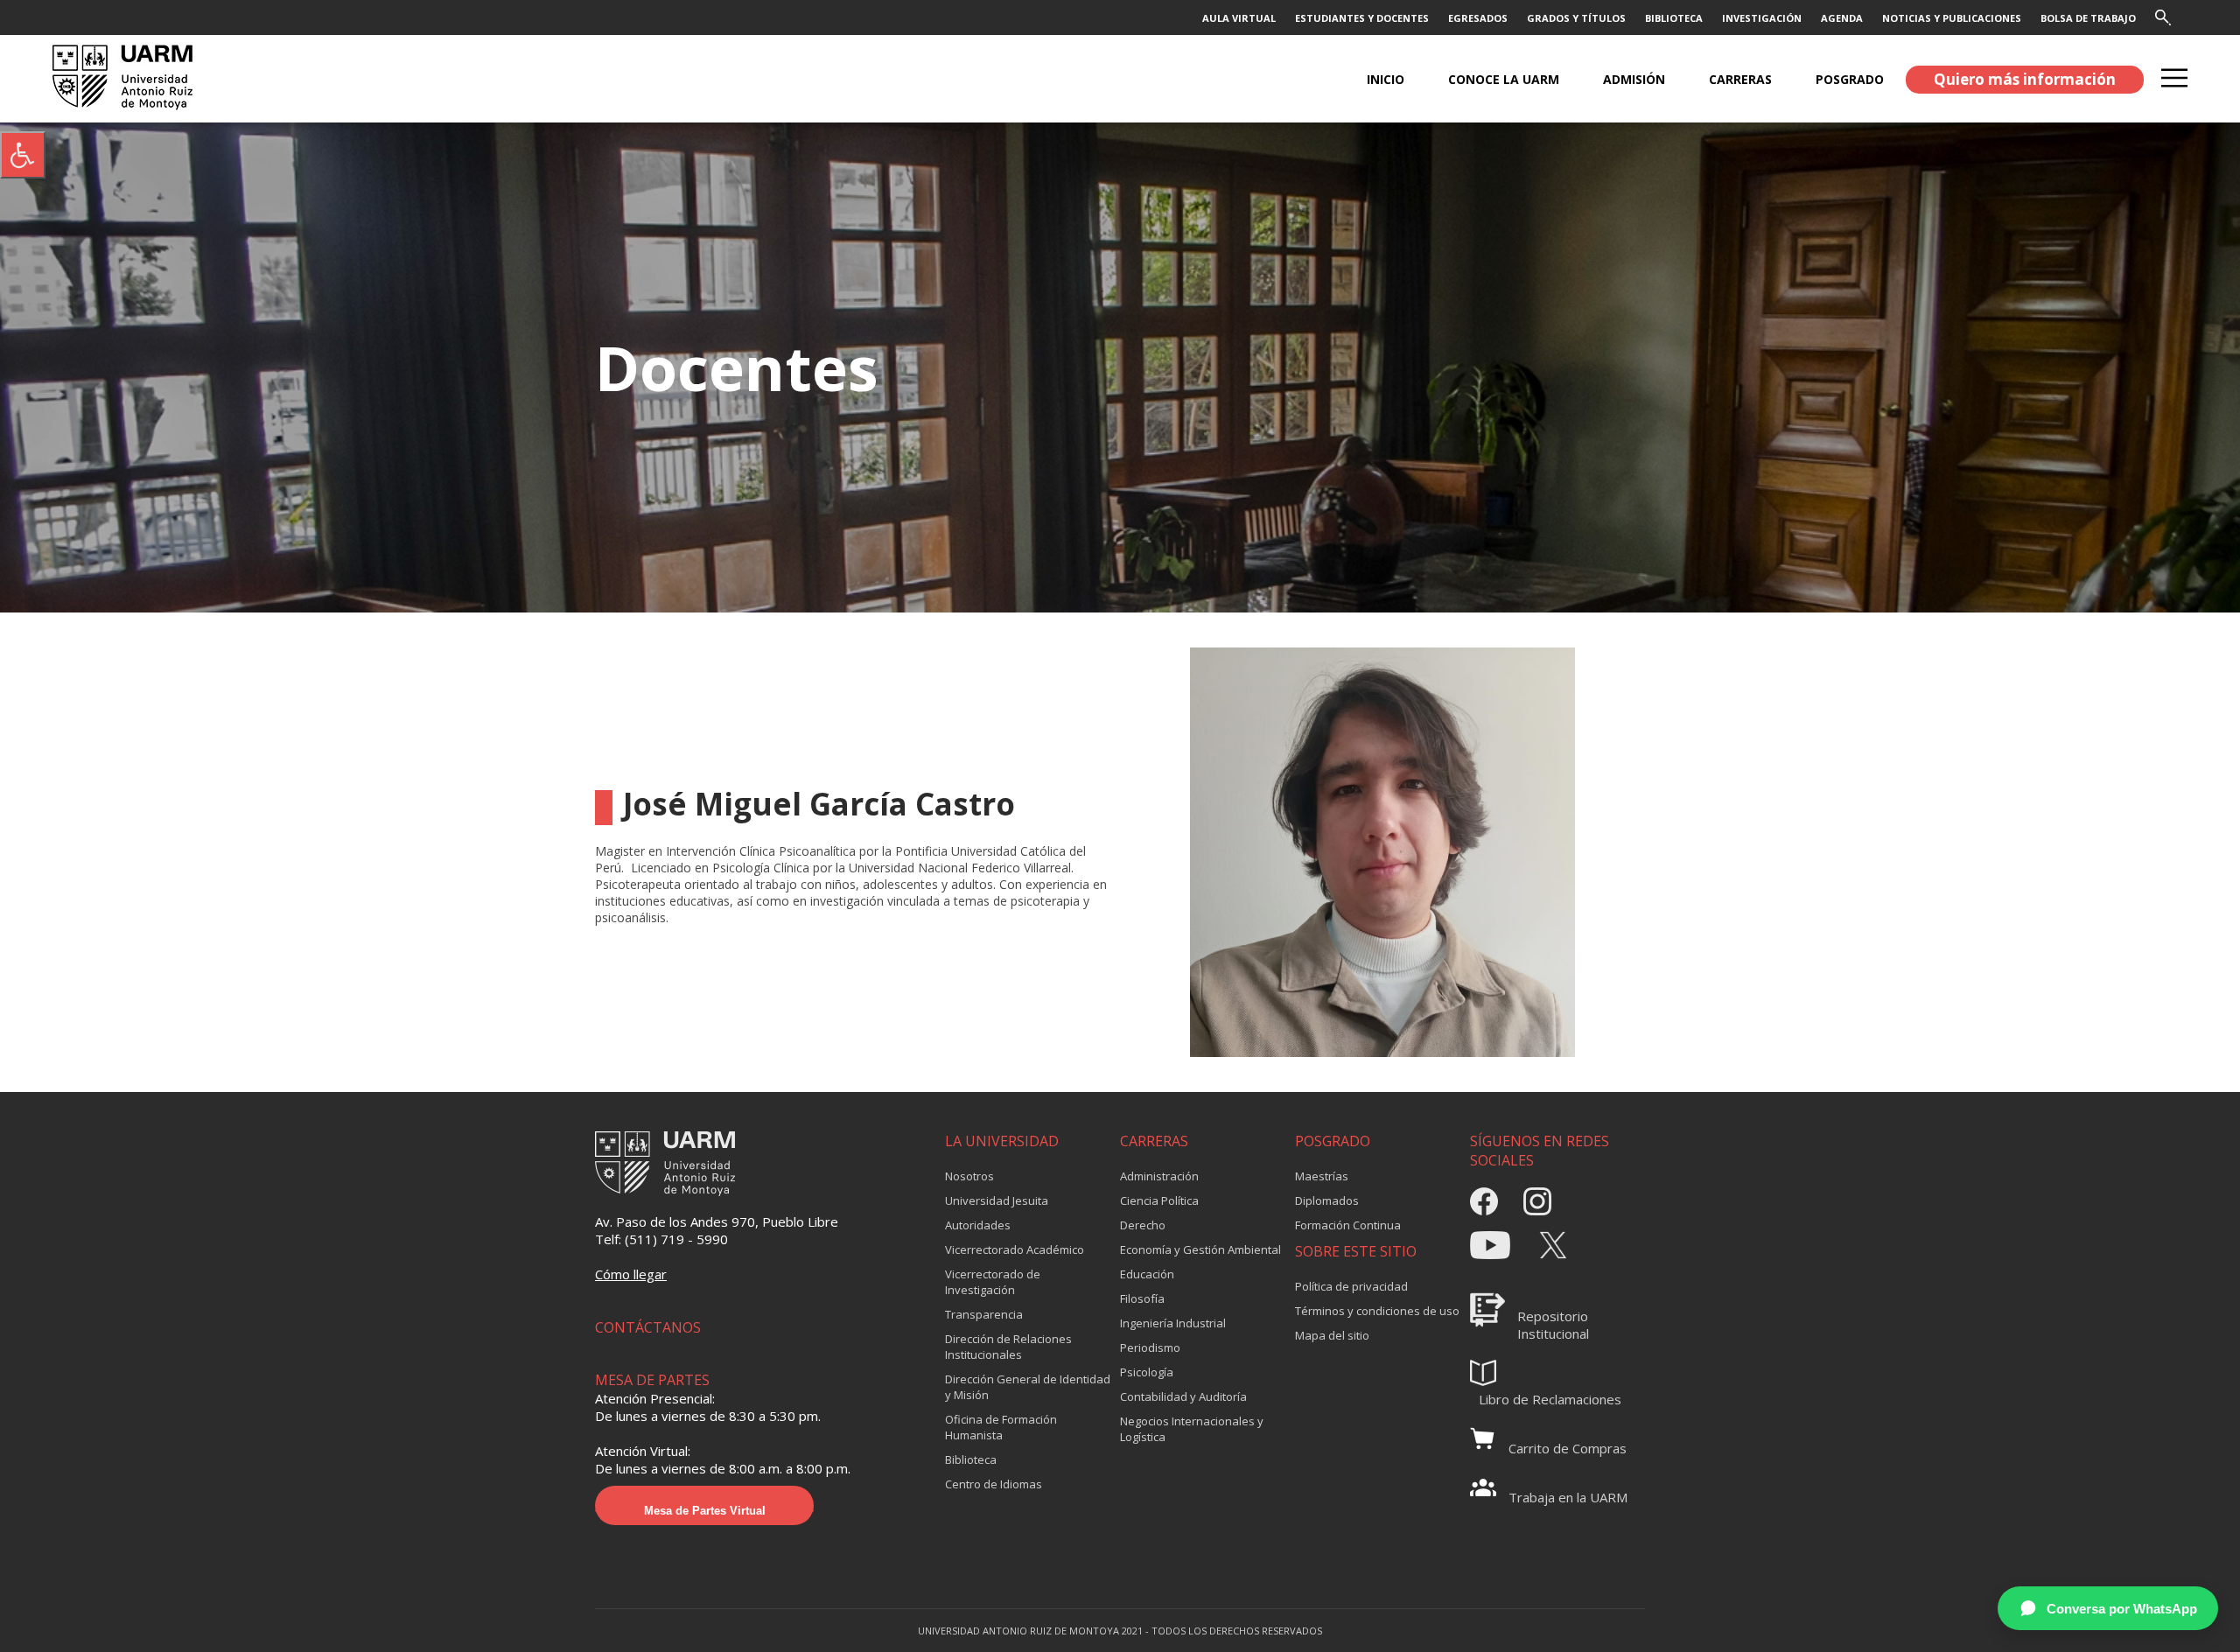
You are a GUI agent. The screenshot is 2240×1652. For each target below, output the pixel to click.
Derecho (1143, 1225)
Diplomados (1327, 1200)
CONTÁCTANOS (648, 1327)
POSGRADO (1850, 79)
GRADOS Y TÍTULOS (1576, 18)
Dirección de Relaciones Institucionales (1008, 1347)
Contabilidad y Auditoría (1183, 1396)
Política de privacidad (1351, 1286)
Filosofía (1142, 1298)
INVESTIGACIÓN (1762, 18)
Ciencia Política (1159, 1200)
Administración (1159, 1176)
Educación (1147, 1274)
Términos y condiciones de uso (1377, 1311)
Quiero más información (2025, 79)
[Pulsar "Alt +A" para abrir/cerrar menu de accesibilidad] (23, 155)
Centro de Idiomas (994, 1484)
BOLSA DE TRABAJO (2088, 18)
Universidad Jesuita (997, 1200)
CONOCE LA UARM (1504, 79)
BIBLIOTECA (1674, 18)
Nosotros (969, 1176)
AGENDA (1842, 18)
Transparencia (984, 1314)
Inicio (1386, 79)
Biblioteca (971, 1459)
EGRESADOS (1478, 18)
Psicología (1147, 1372)
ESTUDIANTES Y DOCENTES (1362, 18)
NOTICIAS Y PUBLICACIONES (1952, 18)
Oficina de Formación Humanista (1001, 1427)
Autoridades (978, 1225)
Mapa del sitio (1332, 1335)
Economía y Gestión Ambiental (1200, 1249)
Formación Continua (1348, 1225)
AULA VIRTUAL (1239, 18)
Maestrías (1322, 1176)
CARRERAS (1740, 79)
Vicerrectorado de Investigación (993, 1282)
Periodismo (1150, 1347)
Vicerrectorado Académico (1015, 1249)
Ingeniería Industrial (1173, 1323)
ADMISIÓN (1634, 79)
